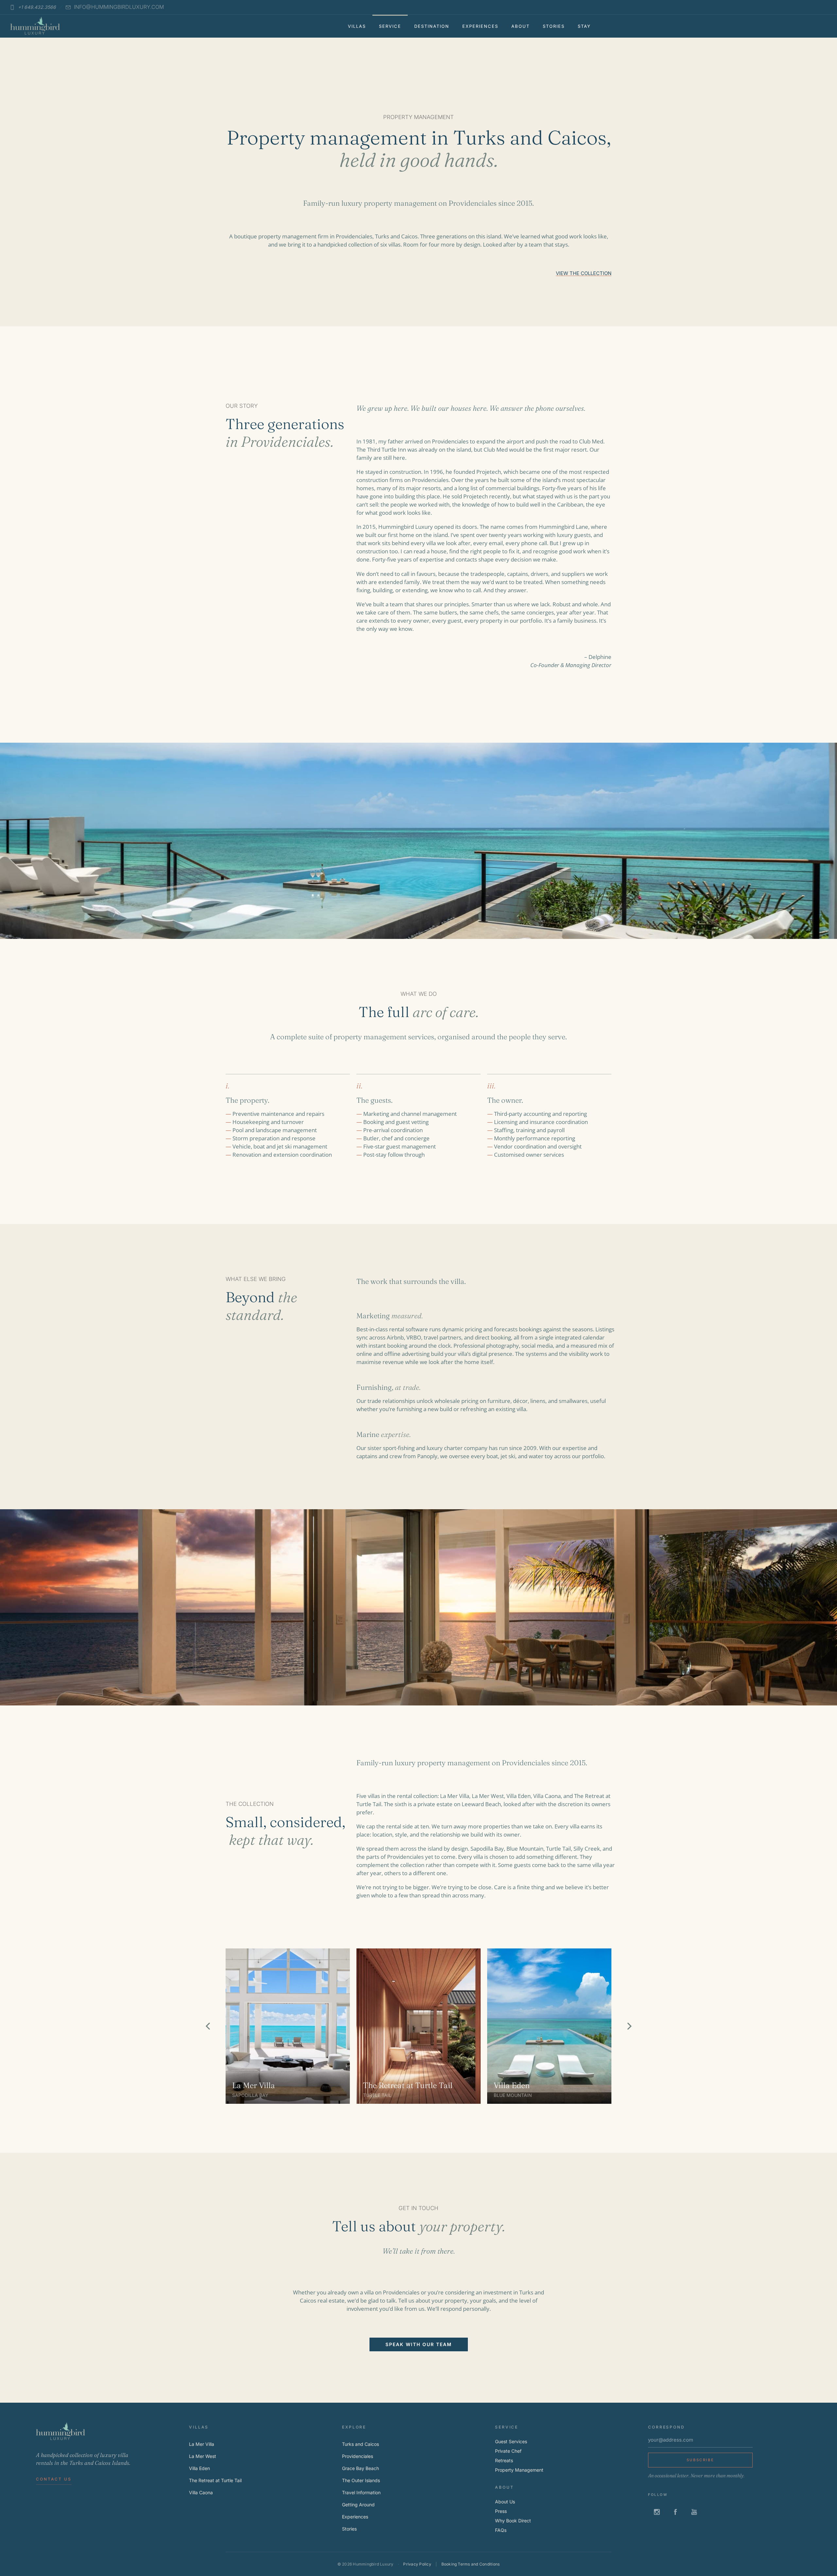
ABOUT (521, 26)
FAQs (501, 2530)
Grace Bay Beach (360, 2468)
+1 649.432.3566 (37, 7)
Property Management (519, 2470)
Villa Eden (512, 2085)
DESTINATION (432, 26)
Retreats (504, 2460)
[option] (288, 2026)
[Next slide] (629, 2026)
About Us (505, 2502)
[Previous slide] (208, 2026)
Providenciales (358, 2456)
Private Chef (508, 2451)
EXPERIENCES (480, 26)
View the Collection (584, 273)
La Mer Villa (254, 2085)
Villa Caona (201, 2492)
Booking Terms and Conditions (471, 2564)
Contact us (54, 2479)
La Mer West (203, 2456)
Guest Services (511, 2441)
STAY (584, 26)
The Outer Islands (361, 2480)
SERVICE (390, 26)
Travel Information (361, 2492)
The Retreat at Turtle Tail (408, 2085)
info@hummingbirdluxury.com (119, 7)
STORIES (554, 26)
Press (501, 2511)
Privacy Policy (417, 2564)
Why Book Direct (513, 2521)
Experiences (355, 2517)
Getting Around (358, 2505)
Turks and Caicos (360, 2444)
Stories (349, 2529)
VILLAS (357, 26)
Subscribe (700, 2460)
